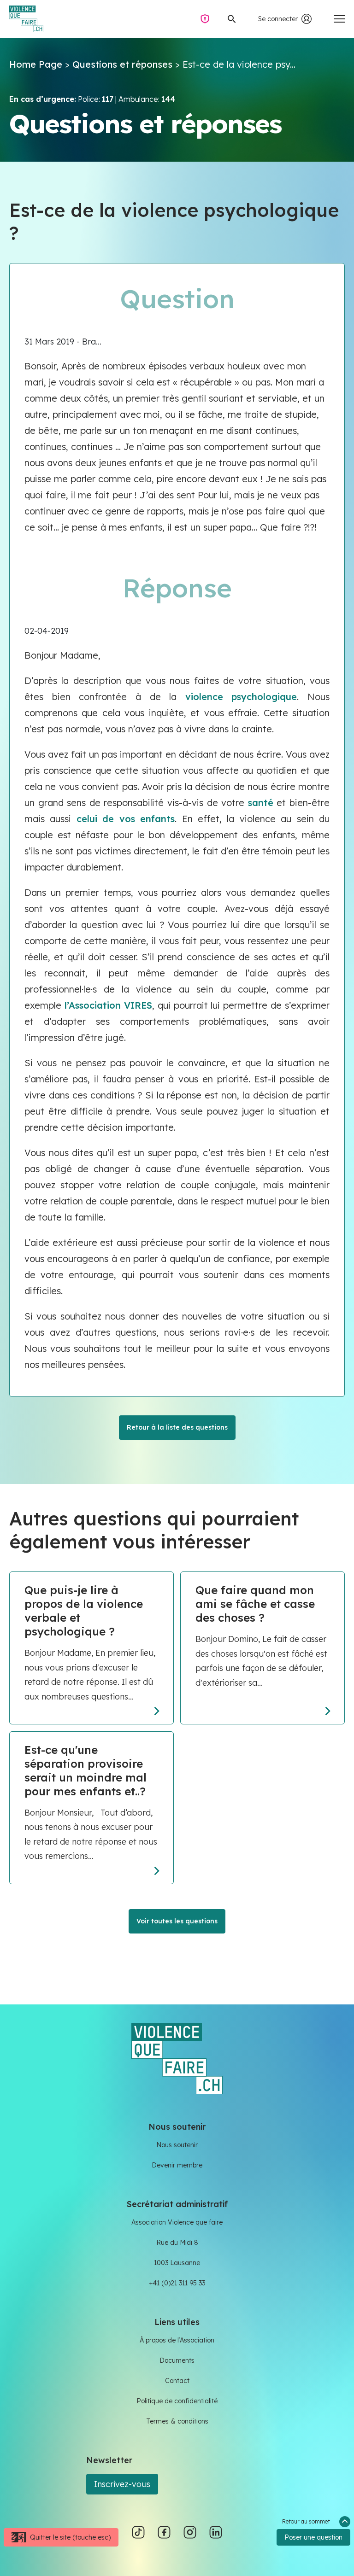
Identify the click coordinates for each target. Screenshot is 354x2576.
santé (261, 803)
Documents (177, 2360)
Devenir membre (177, 2165)
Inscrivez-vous (122, 2484)
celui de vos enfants (126, 819)
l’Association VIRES (108, 1005)
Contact (177, 2381)
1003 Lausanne (177, 2263)
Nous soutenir (177, 2145)
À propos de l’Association (177, 2340)
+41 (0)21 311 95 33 (177, 2283)
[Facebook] (164, 2532)
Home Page (36, 64)
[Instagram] (190, 2532)
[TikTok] (138, 2532)
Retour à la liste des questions (177, 1427)
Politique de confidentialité (177, 2401)
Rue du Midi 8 (177, 2243)
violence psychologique (241, 697)
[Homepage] (177, 2058)
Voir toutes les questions (177, 1921)
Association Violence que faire (177, 2222)
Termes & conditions (177, 2421)
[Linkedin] (216, 2532)
